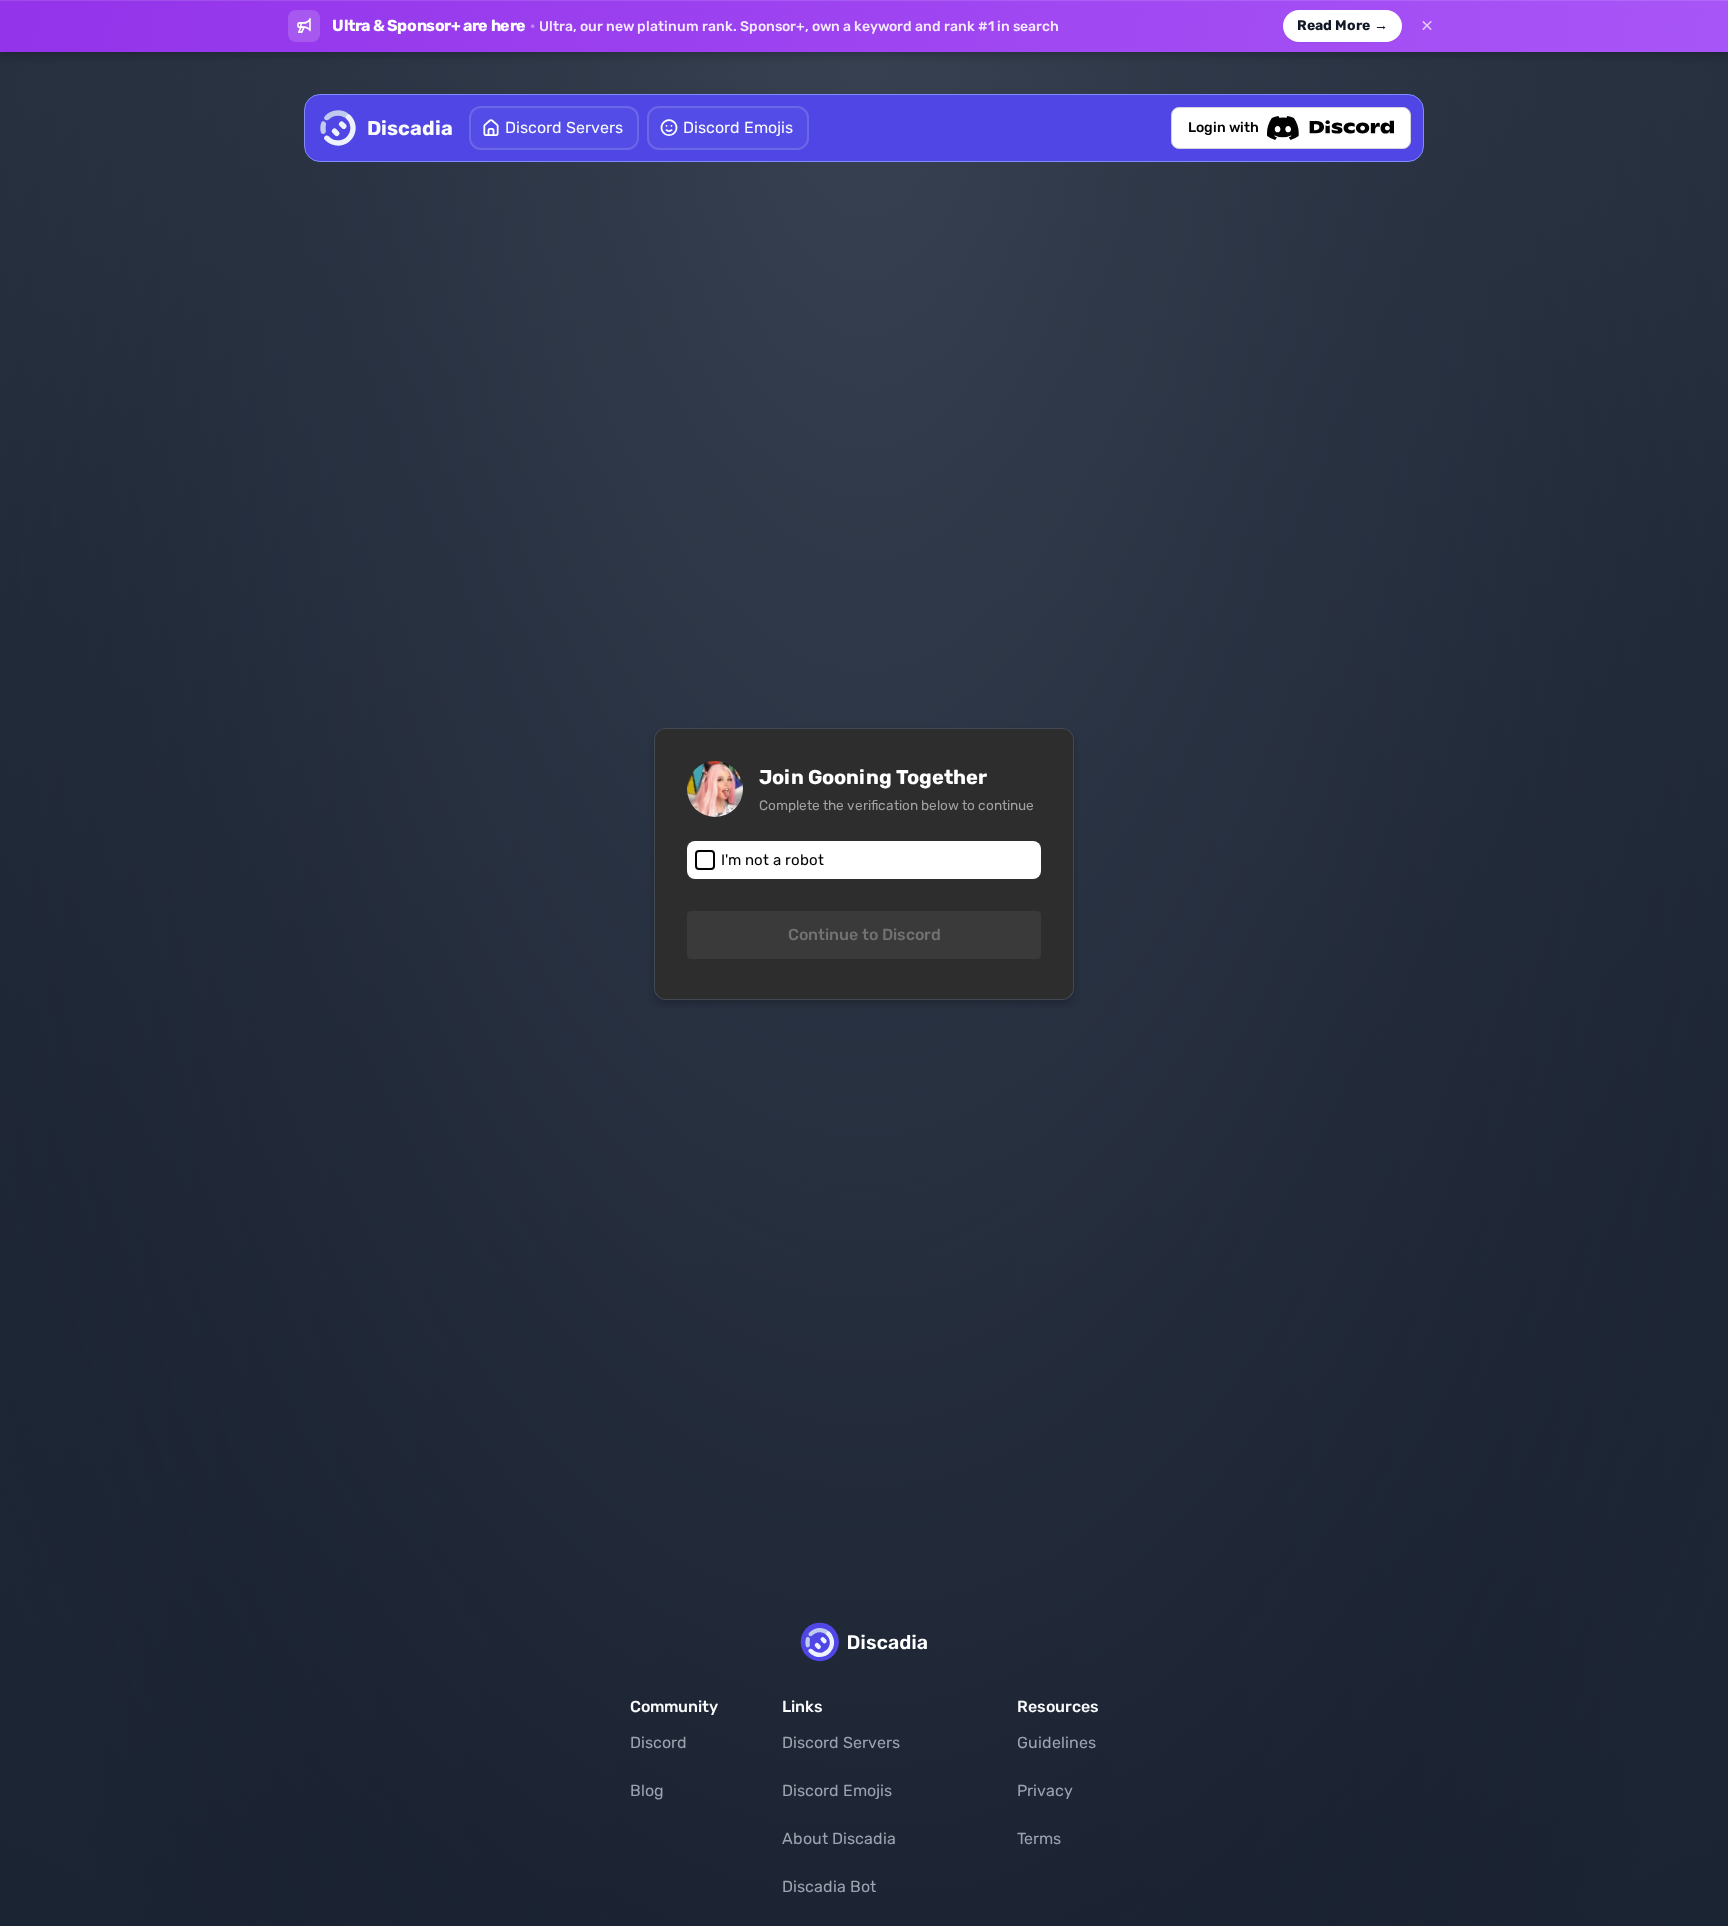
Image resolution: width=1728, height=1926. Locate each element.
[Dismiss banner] (1427, 26)
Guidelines (1056, 1742)
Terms (1039, 1838)
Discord (658, 1742)
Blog (647, 1790)
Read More (1342, 25)
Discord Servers (841, 1742)
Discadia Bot (829, 1886)
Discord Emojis (837, 1790)
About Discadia (839, 1838)
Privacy (1045, 1790)
